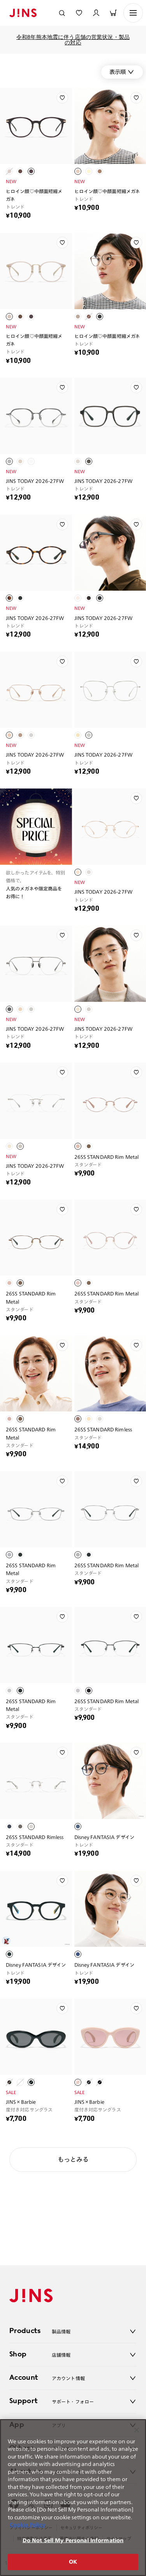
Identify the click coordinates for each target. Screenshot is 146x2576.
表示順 (118, 72)
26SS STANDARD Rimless (103, 1429)
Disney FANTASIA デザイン (104, 1837)
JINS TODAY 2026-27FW (35, 481)
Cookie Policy (27, 2525)
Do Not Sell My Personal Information (73, 2540)
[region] (73, 2498)
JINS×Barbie (21, 2102)
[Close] (137, 2430)
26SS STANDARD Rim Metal (107, 1157)
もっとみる (73, 2159)
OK (73, 2562)
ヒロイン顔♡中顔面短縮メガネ (34, 195)
